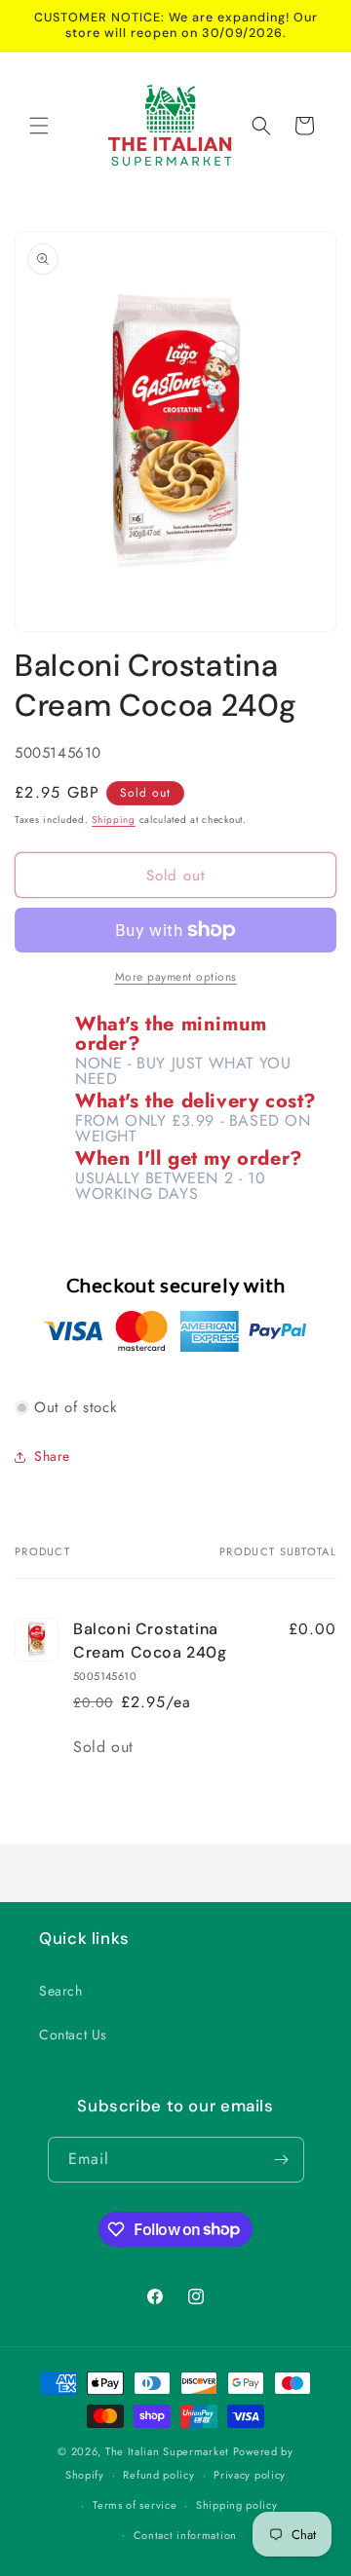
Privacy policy (250, 2475)
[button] (39, 126)
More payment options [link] (176, 977)
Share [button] (52, 1456)
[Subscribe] (282, 2160)
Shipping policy (237, 2505)
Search (61, 1991)
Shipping (114, 820)
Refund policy (158, 2475)
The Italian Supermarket (167, 2451)
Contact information (185, 2535)
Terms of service (135, 2505)
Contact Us (73, 2035)
